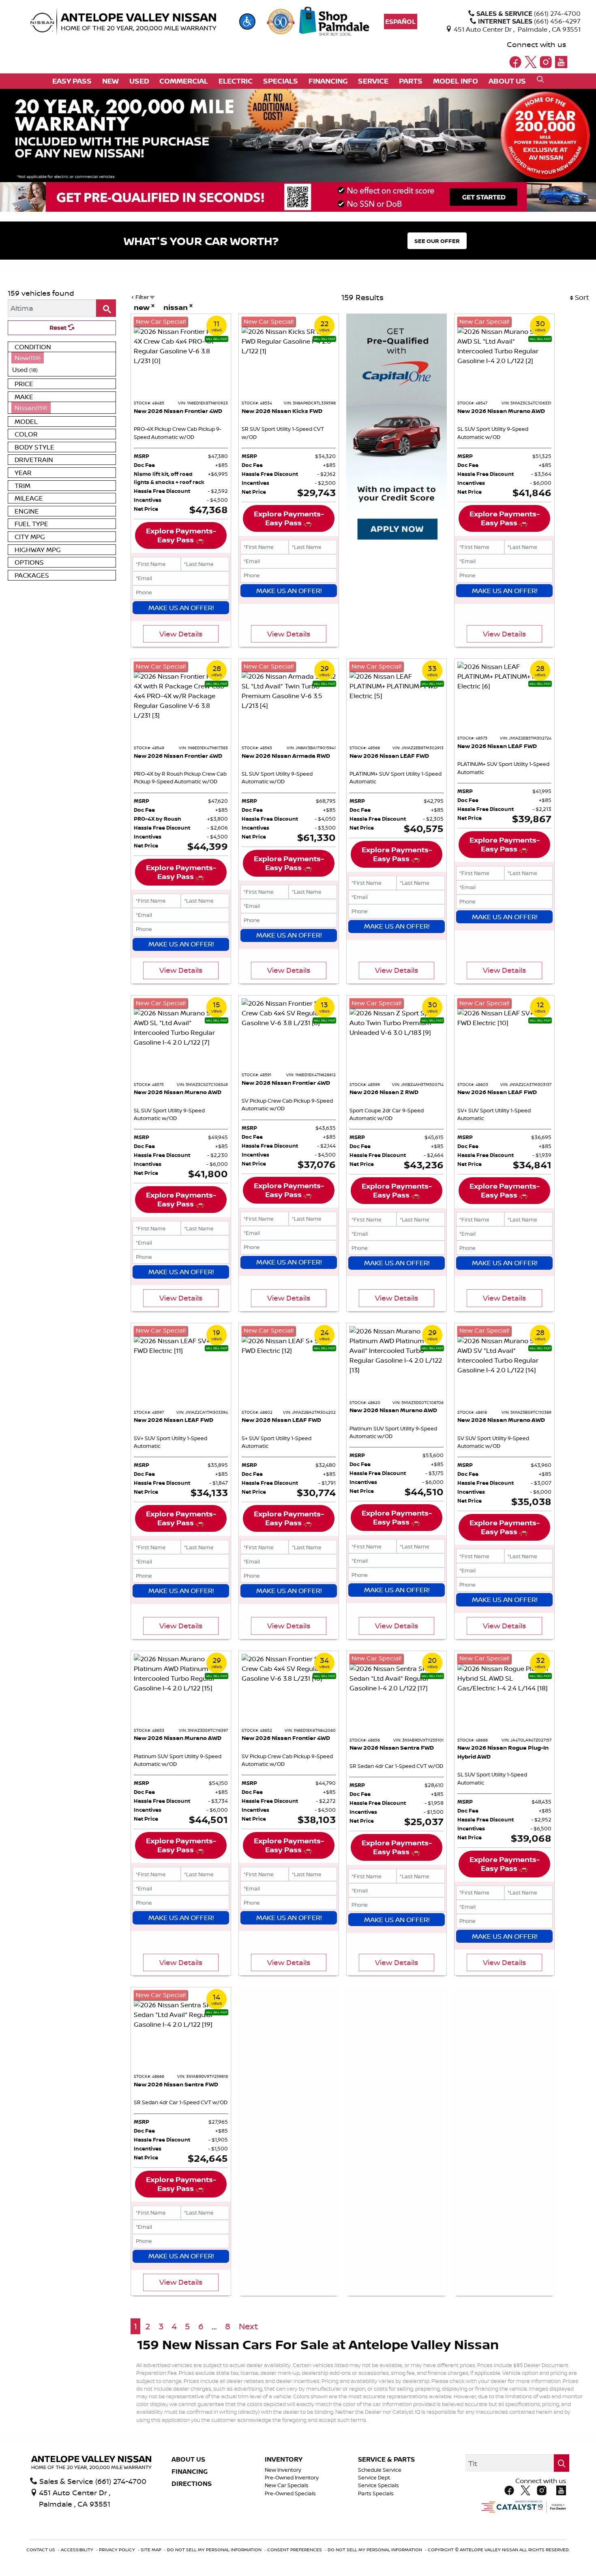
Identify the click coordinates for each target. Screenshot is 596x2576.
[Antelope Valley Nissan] (123, 22)
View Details (181, 634)
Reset (59, 328)
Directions (192, 2484)
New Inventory (283, 2470)
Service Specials (378, 2485)
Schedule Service (380, 2470)
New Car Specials (287, 2485)
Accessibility (78, 2550)
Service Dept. (375, 2478)
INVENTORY (284, 2460)
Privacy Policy (118, 2550)
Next (248, 2326)
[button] (247, 22)
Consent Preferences (295, 2550)
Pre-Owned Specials (290, 2493)
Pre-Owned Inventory (292, 2478)
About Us (188, 2460)
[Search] (106, 308)
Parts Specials (376, 2493)
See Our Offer (437, 241)
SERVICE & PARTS (386, 2460)
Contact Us (41, 2550)
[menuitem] (62, 358)
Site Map (152, 2550)
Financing (190, 2472)
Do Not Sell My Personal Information (215, 2550)
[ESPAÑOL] (400, 22)
